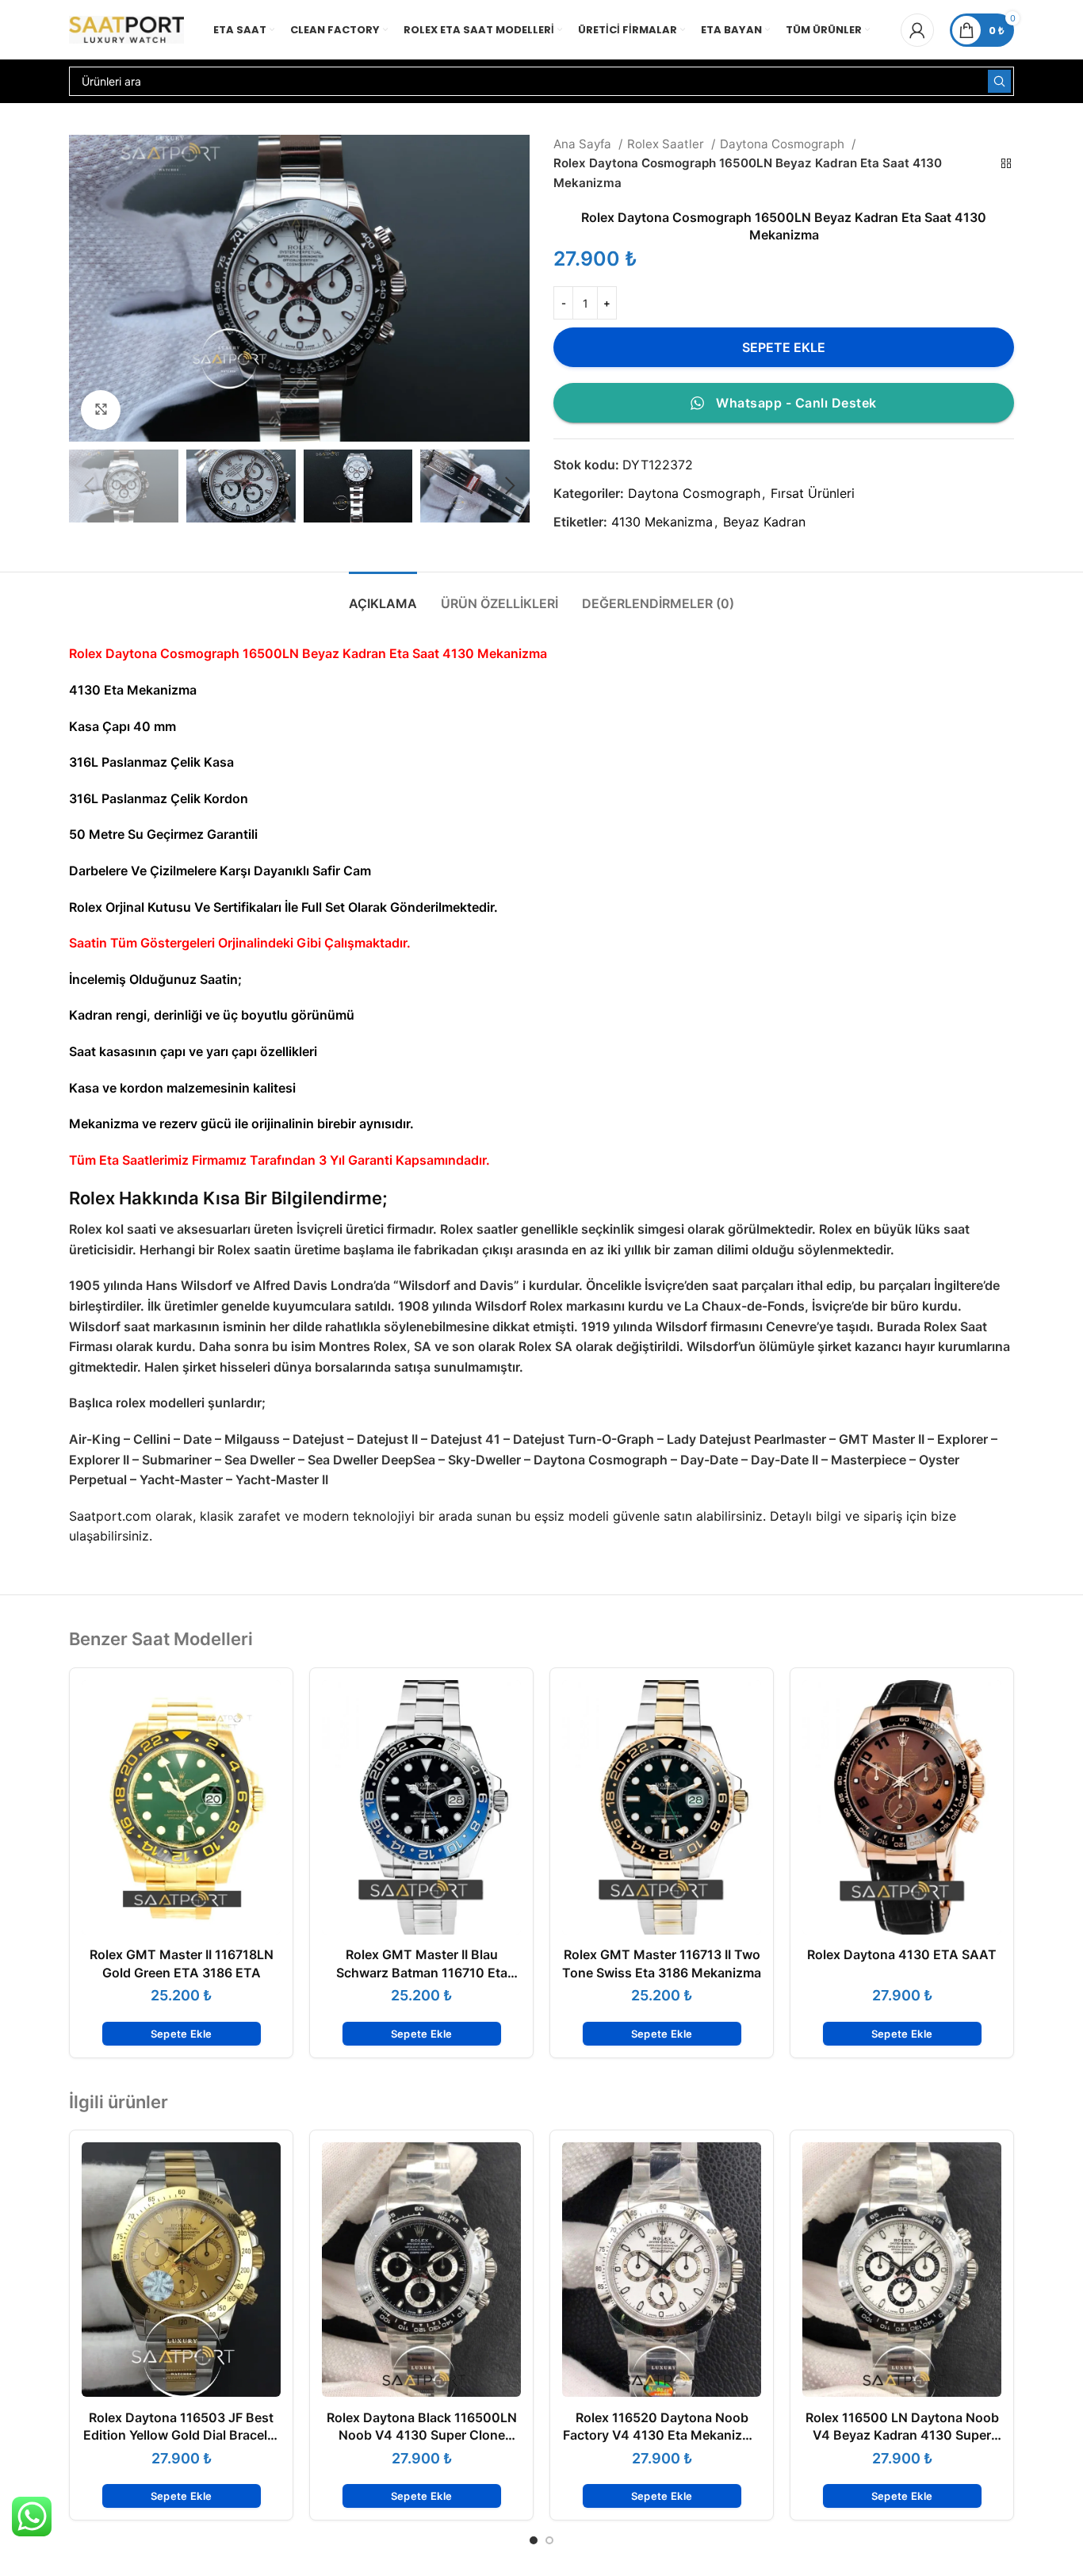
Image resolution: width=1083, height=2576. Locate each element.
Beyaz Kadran (764, 522)
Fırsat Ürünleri (813, 493)
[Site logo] (126, 29)
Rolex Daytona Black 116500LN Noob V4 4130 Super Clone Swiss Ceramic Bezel (422, 2435)
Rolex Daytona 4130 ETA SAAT (902, 1954)
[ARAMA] (999, 81)
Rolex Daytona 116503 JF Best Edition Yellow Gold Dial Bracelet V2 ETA (181, 2435)
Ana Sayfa (584, 144)
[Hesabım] (917, 30)
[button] (182, 2034)
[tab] (383, 596)
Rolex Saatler (667, 144)
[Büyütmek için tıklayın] (101, 410)
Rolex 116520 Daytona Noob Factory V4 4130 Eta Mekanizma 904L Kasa (662, 2435)
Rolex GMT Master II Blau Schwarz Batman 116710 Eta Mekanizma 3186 (422, 1972)
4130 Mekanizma (662, 522)
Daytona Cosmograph (784, 144)
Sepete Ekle (784, 347)
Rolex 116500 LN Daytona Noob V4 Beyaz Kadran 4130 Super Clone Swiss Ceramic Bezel (902, 2435)
